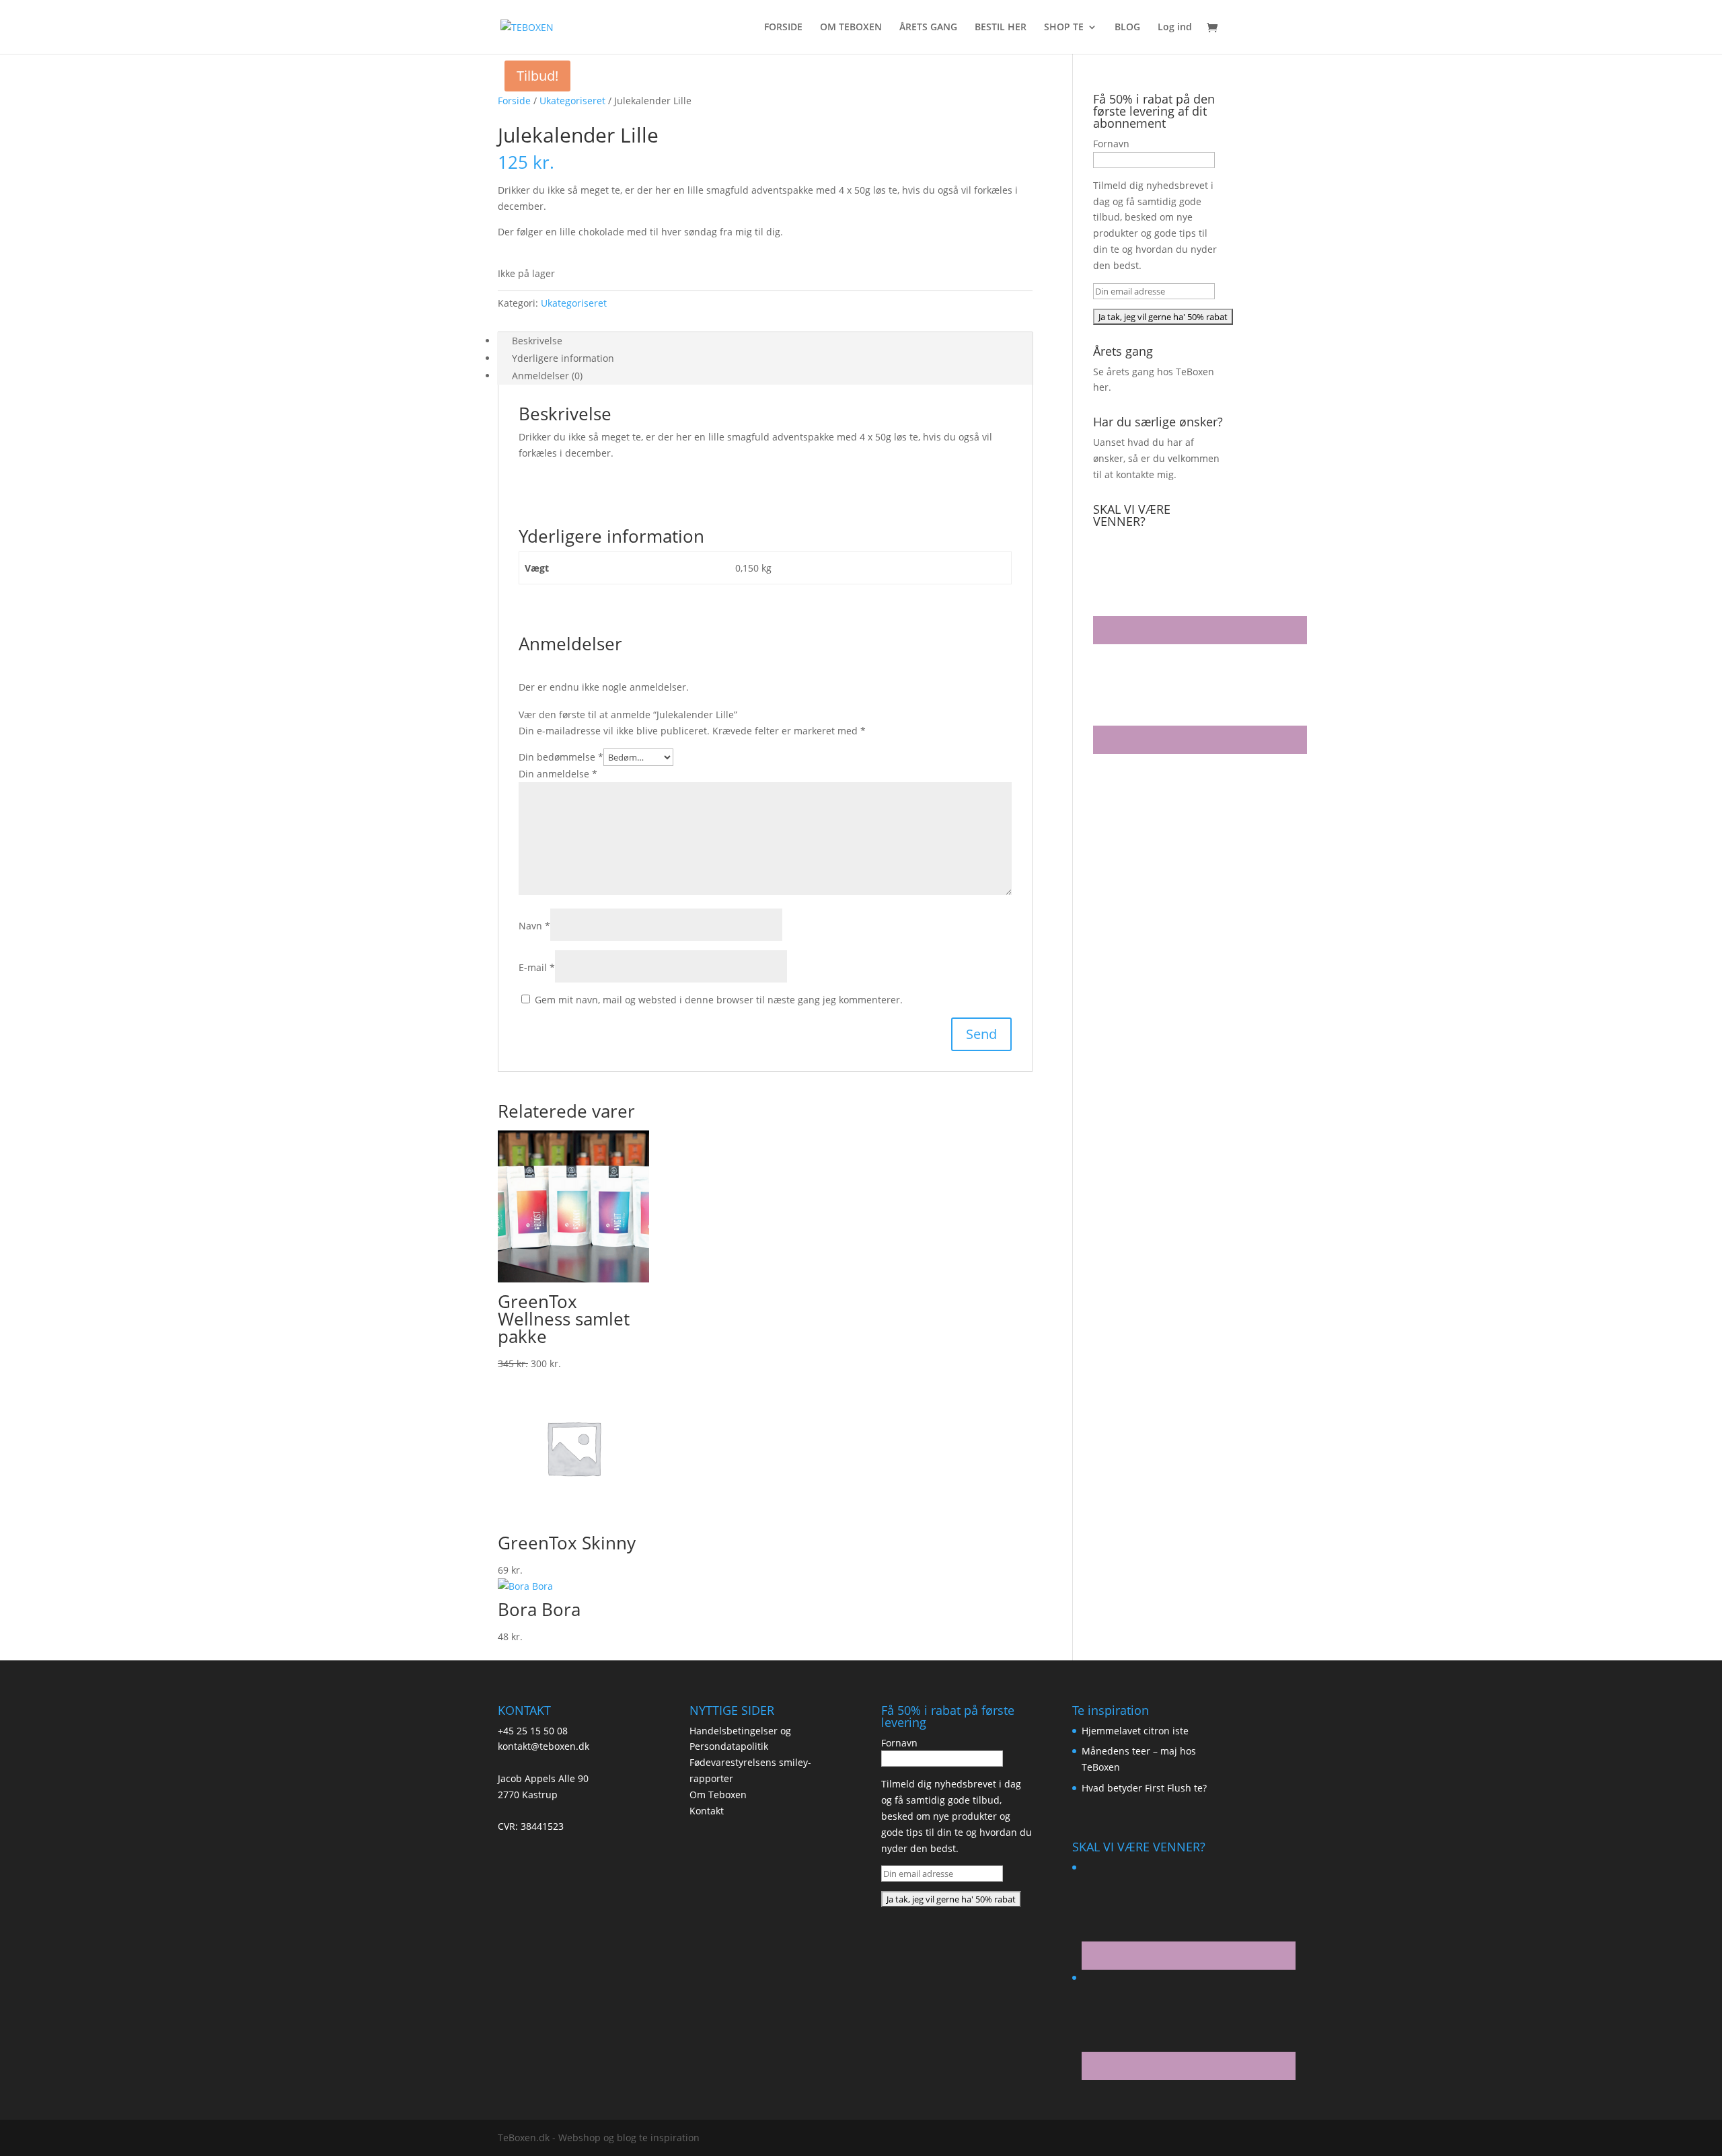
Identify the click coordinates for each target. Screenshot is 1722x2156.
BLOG (1127, 28)
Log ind (1175, 28)
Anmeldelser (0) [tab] (547, 376)
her (1101, 387)
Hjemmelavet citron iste (1135, 1731)
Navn (534, 926)
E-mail (537, 967)
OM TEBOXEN (851, 28)
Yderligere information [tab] (563, 358)
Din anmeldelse (558, 774)
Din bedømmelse (561, 757)
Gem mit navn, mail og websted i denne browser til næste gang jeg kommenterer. (719, 1000)
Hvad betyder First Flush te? (1144, 1788)
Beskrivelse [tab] (537, 341)
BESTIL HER (1001, 28)
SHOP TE (1064, 28)
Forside (514, 101)
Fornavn (1111, 144)
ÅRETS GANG (928, 28)
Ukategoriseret (572, 101)
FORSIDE (783, 28)
